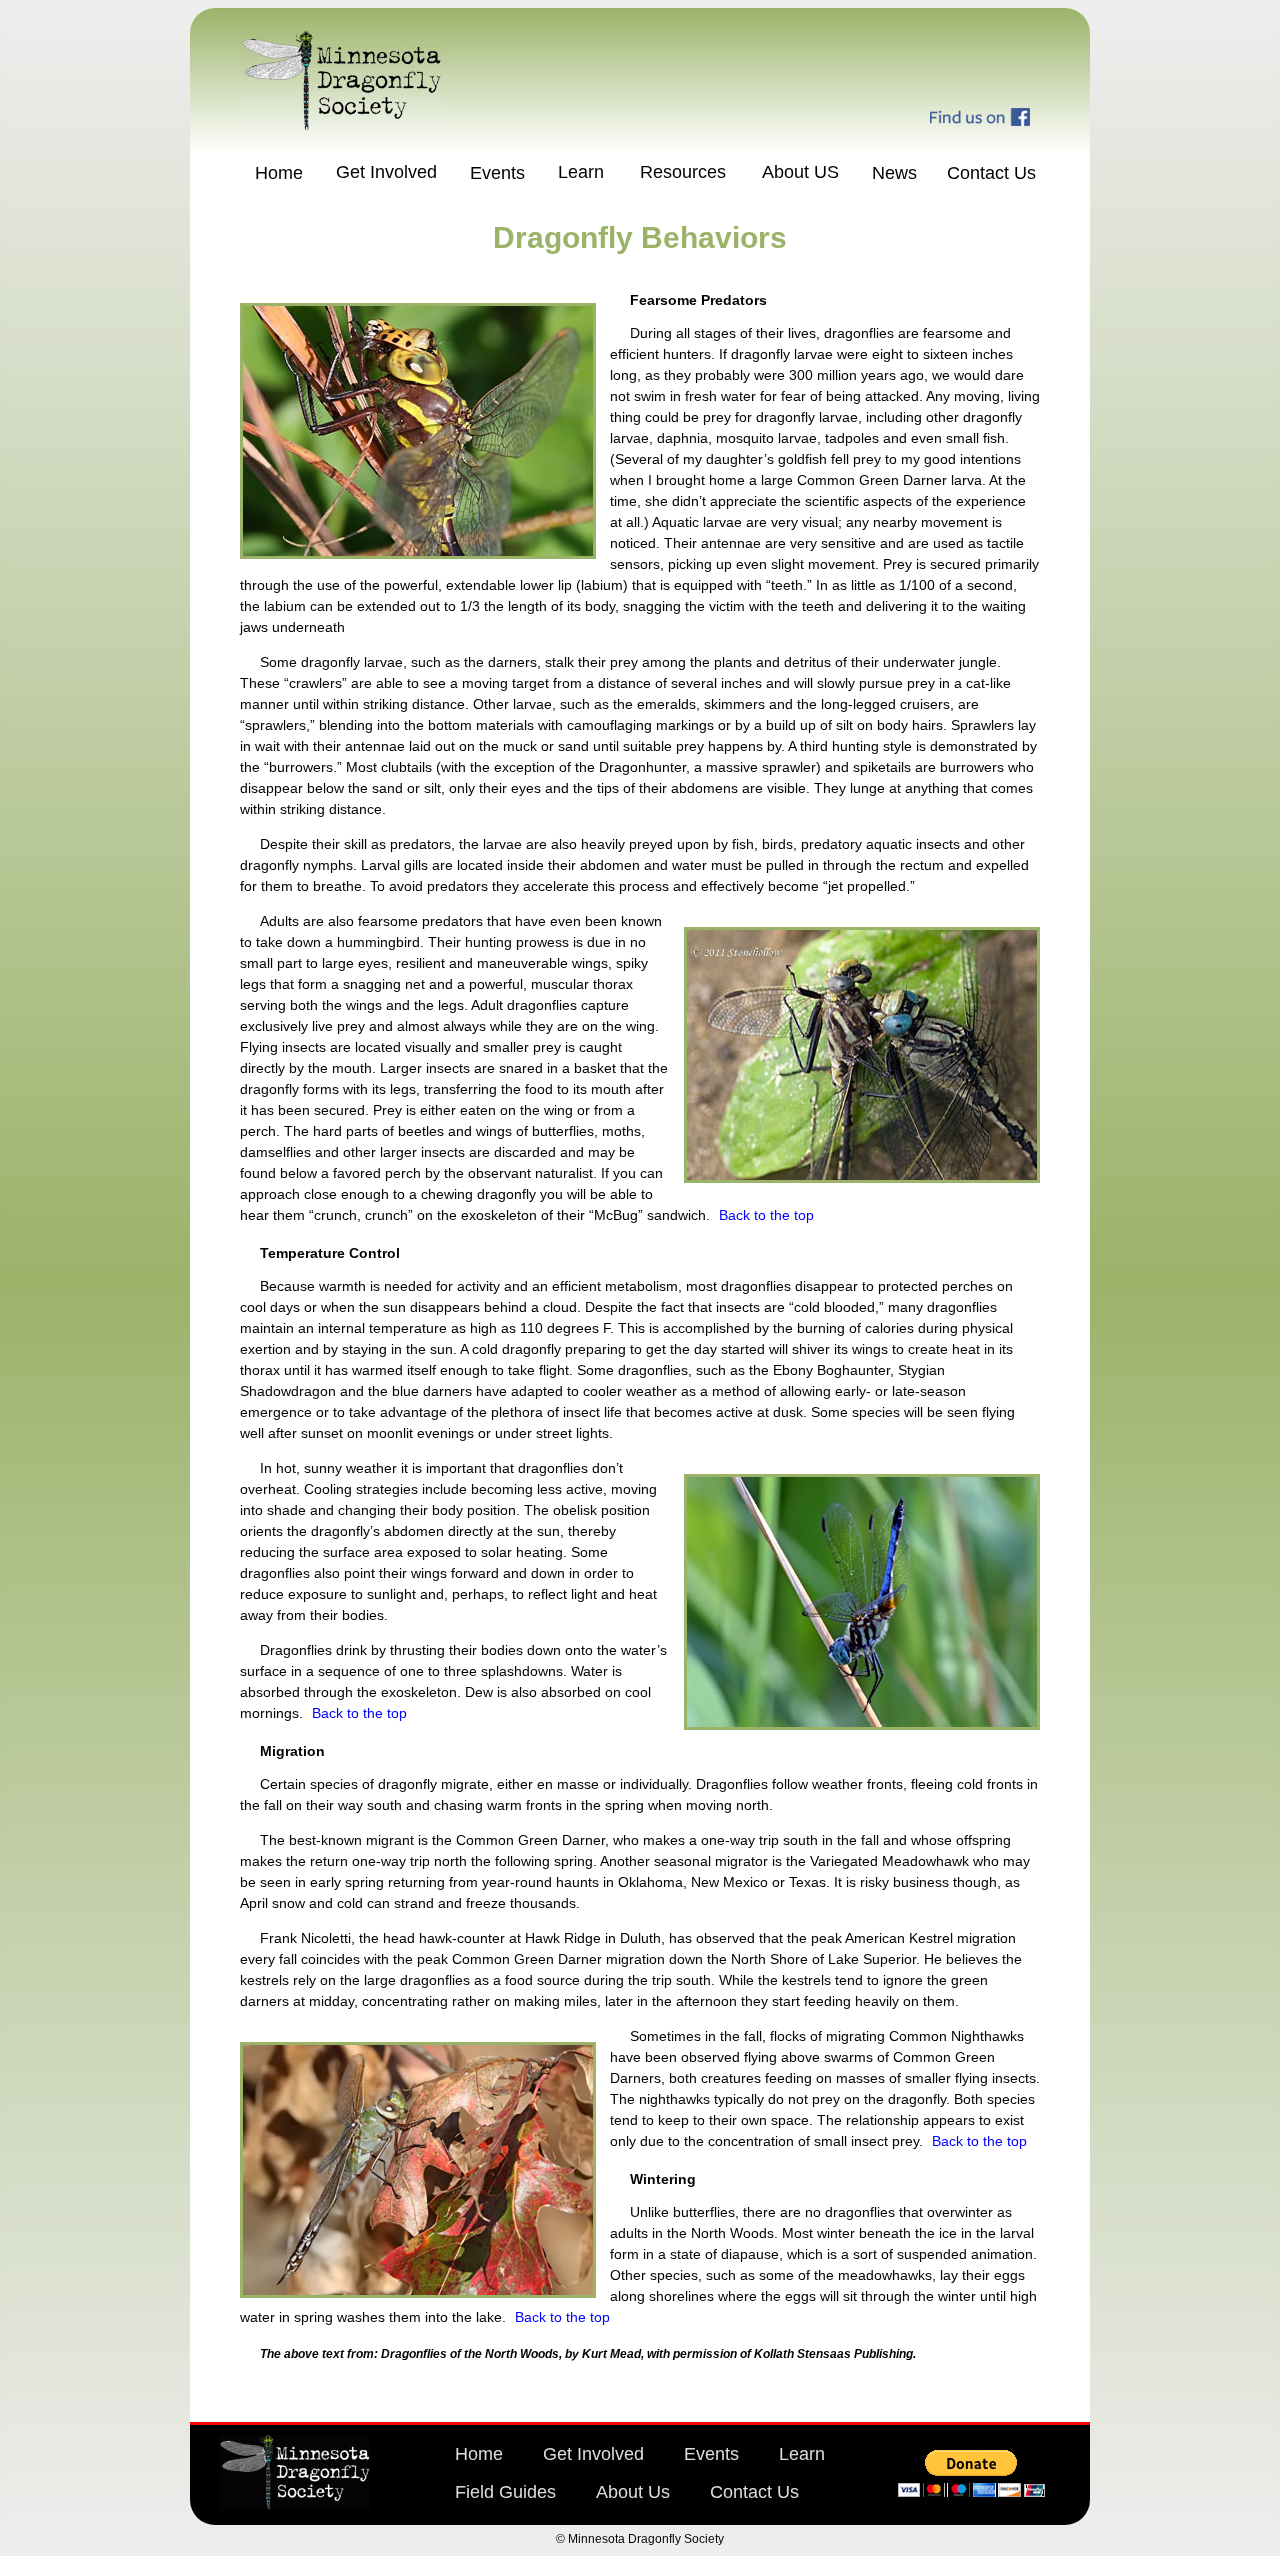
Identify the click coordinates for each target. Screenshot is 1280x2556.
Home (279, 173)
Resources (683, 172)
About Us (633, 2492)
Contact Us (991, 173)
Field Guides (505, 2492)
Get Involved (386, 172)
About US (800, 172)
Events (497, 173)
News (894, 173)
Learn (581, 172)
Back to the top (766, 1215)
